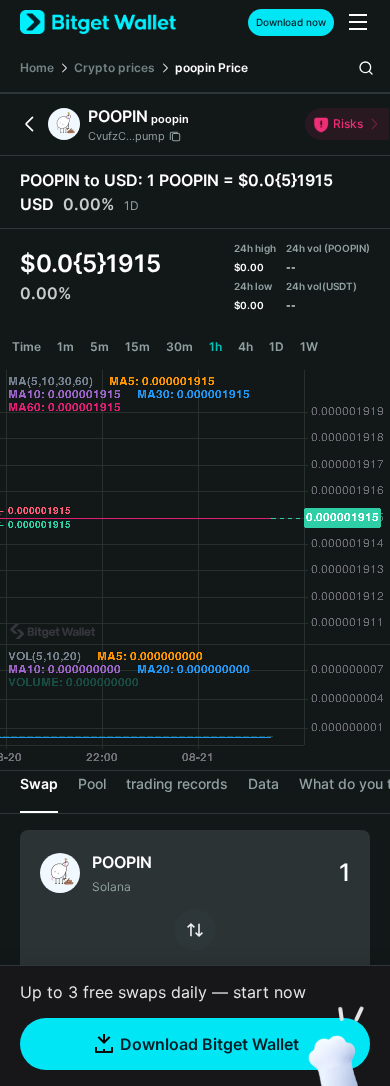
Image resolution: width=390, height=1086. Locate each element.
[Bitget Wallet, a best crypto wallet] (98, 22)
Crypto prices (114, 67)
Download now (291, 22)
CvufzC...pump (126, 136)
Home (37, 67)
